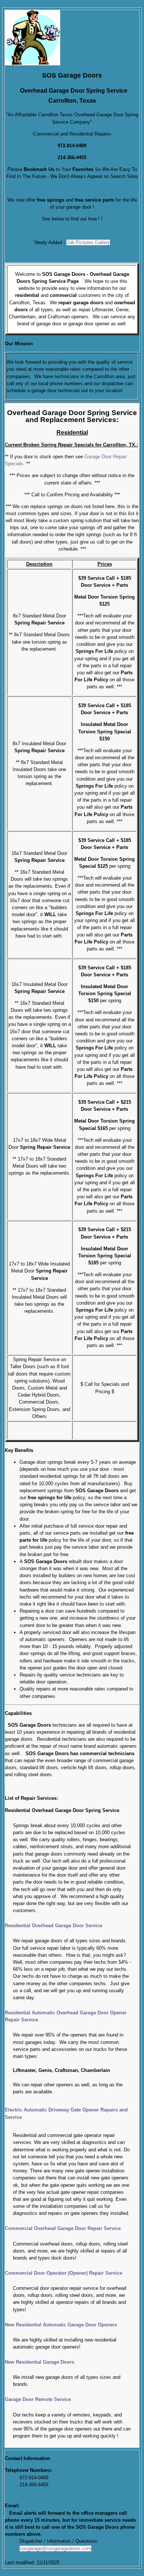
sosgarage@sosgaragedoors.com (55, 2548)
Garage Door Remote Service (38, 2399)
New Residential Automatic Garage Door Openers (61, 2325)
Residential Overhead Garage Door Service (54, 1926)
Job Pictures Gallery (88, 242)
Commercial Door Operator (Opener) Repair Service (64, 2273)
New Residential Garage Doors (40, 2362)
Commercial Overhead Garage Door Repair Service (63, 2228)
